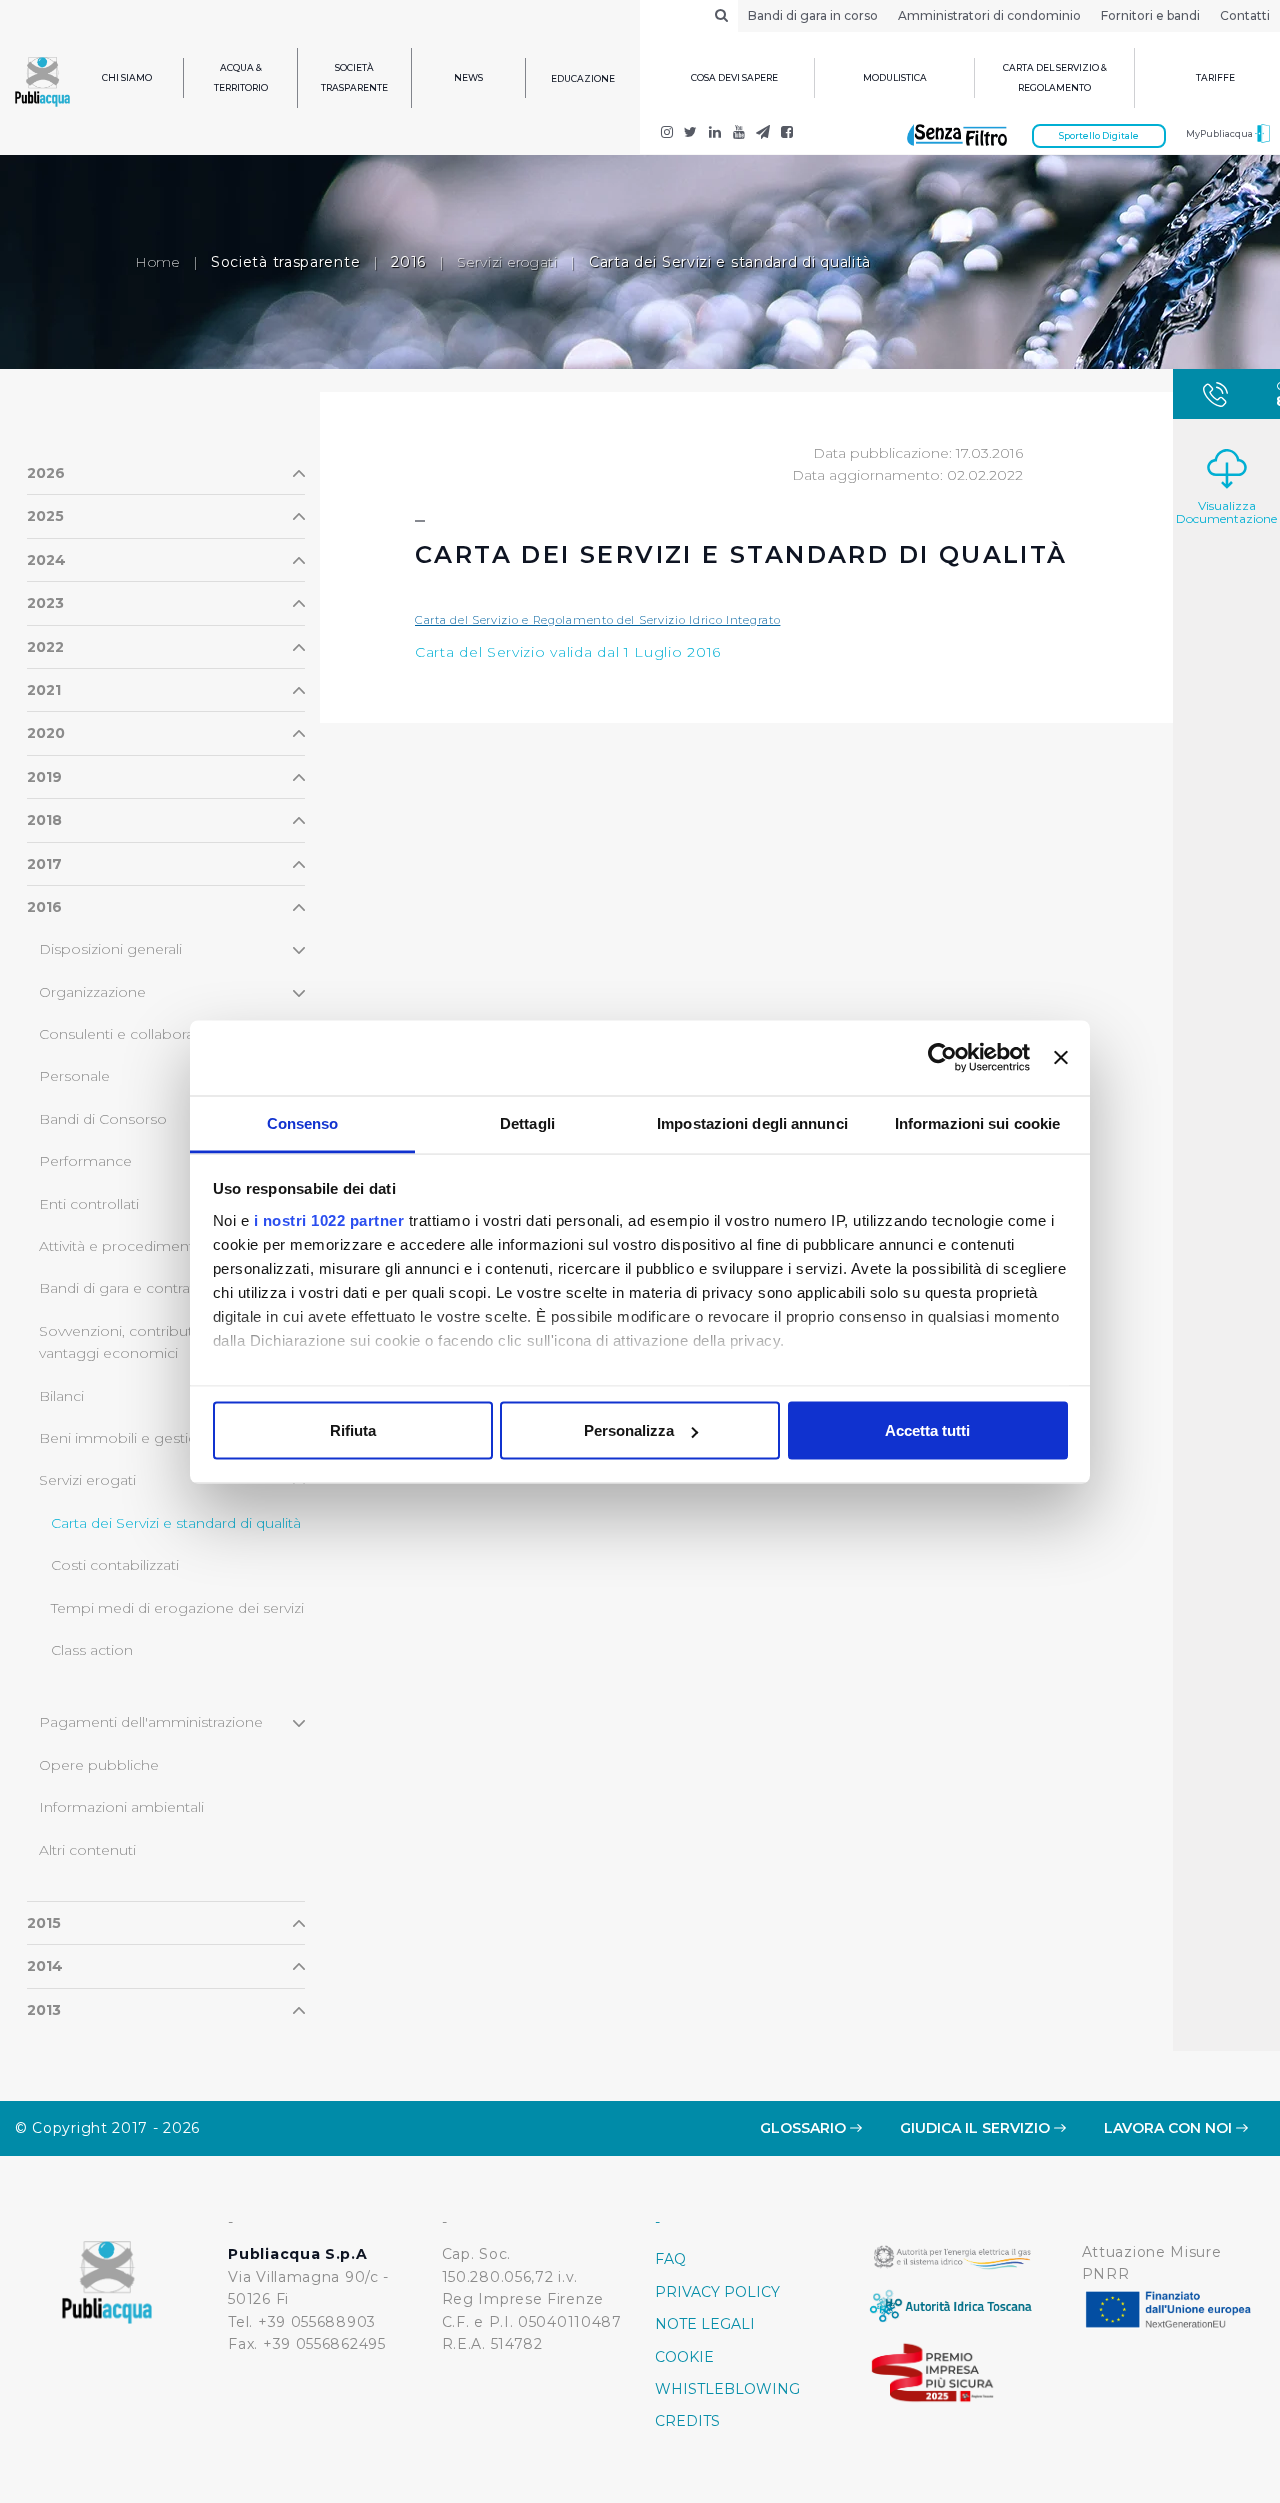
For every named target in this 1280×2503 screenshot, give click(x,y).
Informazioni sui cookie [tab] (977, 1122)
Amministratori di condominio (989, 15)
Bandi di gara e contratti (121, 1288)
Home (157, 262)
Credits (687, 2421)
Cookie (684, 2357)
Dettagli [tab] (527, 1122)
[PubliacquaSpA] (787, 134)
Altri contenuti (87, 1850)
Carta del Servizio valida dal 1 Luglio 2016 (570, 652)
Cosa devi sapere (734, 77)
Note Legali (705, 2324)
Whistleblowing (727, 2389)
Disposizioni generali (110, 949)
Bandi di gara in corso (813, 15)
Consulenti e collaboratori (128, 1034)
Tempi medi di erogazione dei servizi (177, 1608)
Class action (92, 1650)
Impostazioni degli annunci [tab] (752, 1122)
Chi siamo (127, 77)
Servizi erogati (507, 262)
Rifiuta (353, 1430)
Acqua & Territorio (241, 77)
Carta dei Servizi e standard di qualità (176, 1523)
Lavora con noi (1170, 2128)
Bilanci (61, 1396)
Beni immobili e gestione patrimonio (168, 1438)
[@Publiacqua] (667, 134)
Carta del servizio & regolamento (1055, 77)
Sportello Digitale (1099, 135)
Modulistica (895, 77)
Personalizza (629, 1430)
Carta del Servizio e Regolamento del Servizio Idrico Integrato (597, 620)
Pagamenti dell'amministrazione (151, 1722)
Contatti (1245, 15)
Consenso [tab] (303, 1122)
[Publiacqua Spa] (715, 134)
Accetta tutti (927, 1430)
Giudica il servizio (977, 2128)
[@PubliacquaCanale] (763, 134)
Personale (74, 1076)
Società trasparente (354, 77)
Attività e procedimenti (118, 1246)
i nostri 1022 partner (329, 1219)
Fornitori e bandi (1150, 15)
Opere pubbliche (99, 1765)
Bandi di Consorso (103, 1119)
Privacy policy (717, 2292)
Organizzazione (92, 992)
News (468, 77)
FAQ (670, 2259)
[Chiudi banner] (1061, 1058)
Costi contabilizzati (115, 1565)
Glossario (805, 2128)
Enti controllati (89, 1204)
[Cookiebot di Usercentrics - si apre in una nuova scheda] (942, 1058)
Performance (85, 1161)
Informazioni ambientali (121, 1807)
